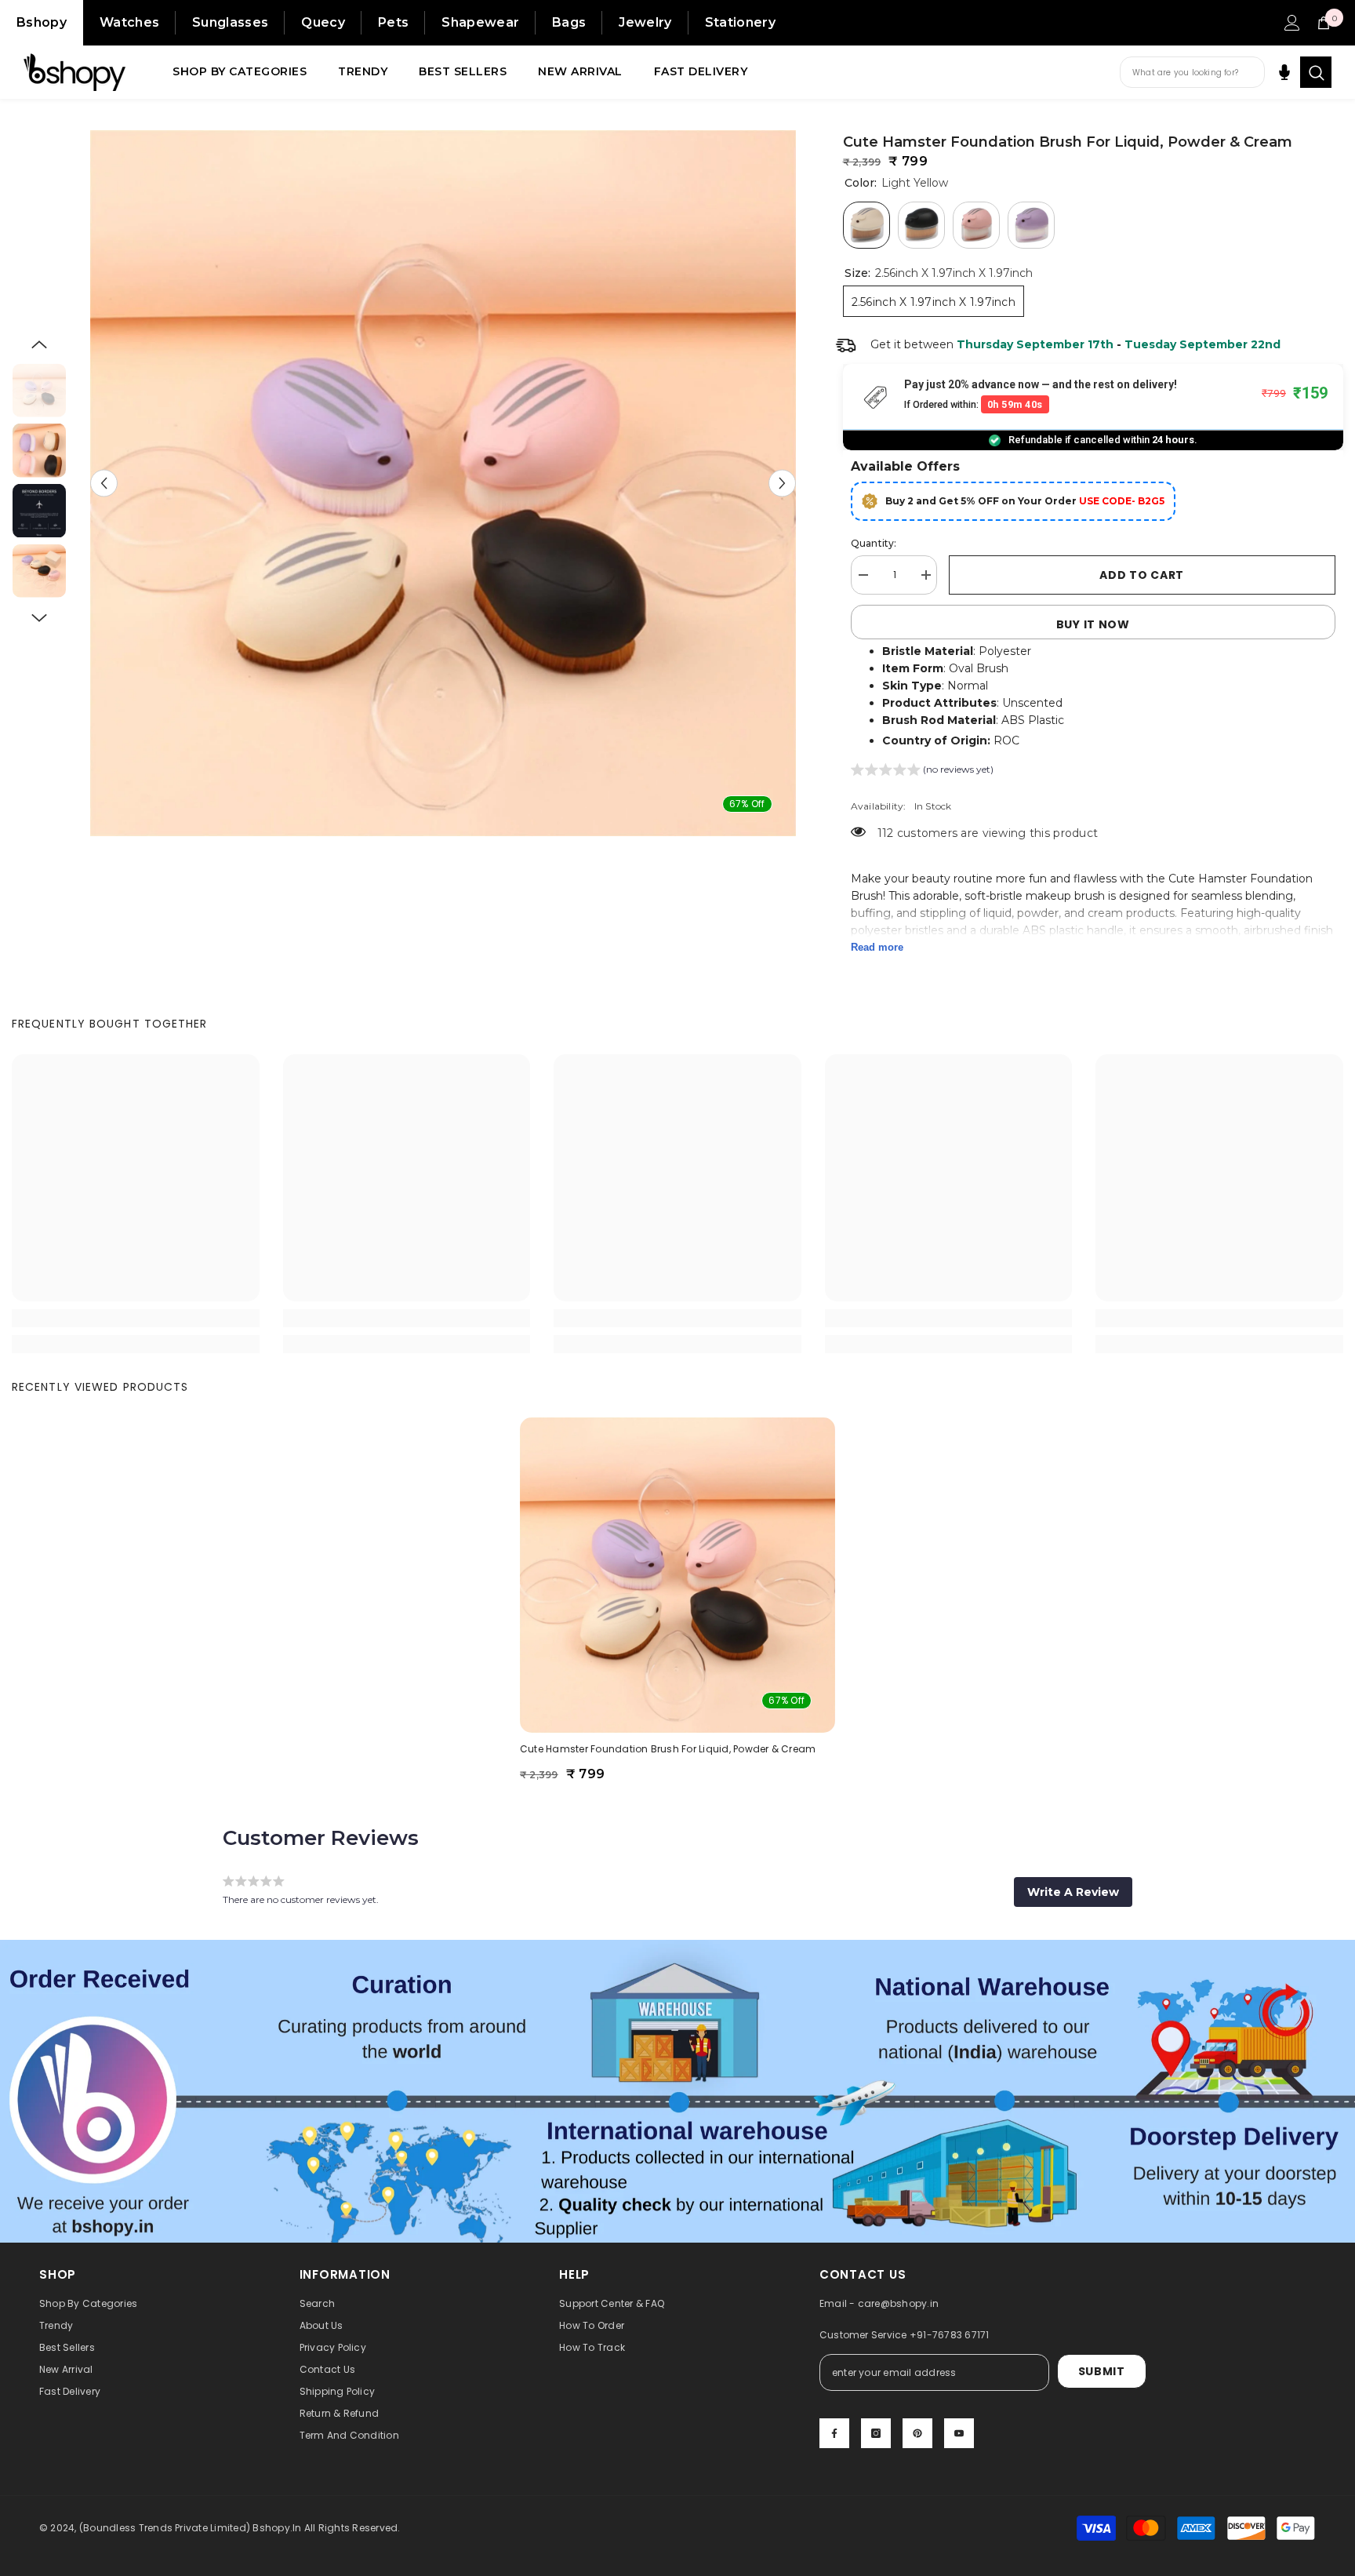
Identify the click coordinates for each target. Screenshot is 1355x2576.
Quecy (323, 22)
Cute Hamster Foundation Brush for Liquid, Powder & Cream (668, 1749)
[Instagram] (876, 2433)
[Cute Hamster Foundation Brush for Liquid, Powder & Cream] (677, 1575)
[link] (136, 1318)
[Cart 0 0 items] (1324, 23)
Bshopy (42, 22)
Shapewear (480, 22)
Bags (569, 22)
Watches (129, 22)
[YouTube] (959, 2433)
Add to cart (1142, 575)
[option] (443, 483)
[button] (104, 484)
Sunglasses (230, 22)
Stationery (740, 22)
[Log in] (1292, 23)
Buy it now (1093, 624)
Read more (877, 947)
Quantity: (874, 543)
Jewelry (645, 22)
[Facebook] (834, 2433)
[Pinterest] (917, 2433)
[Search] (1316, 72)
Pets (393, 22)
